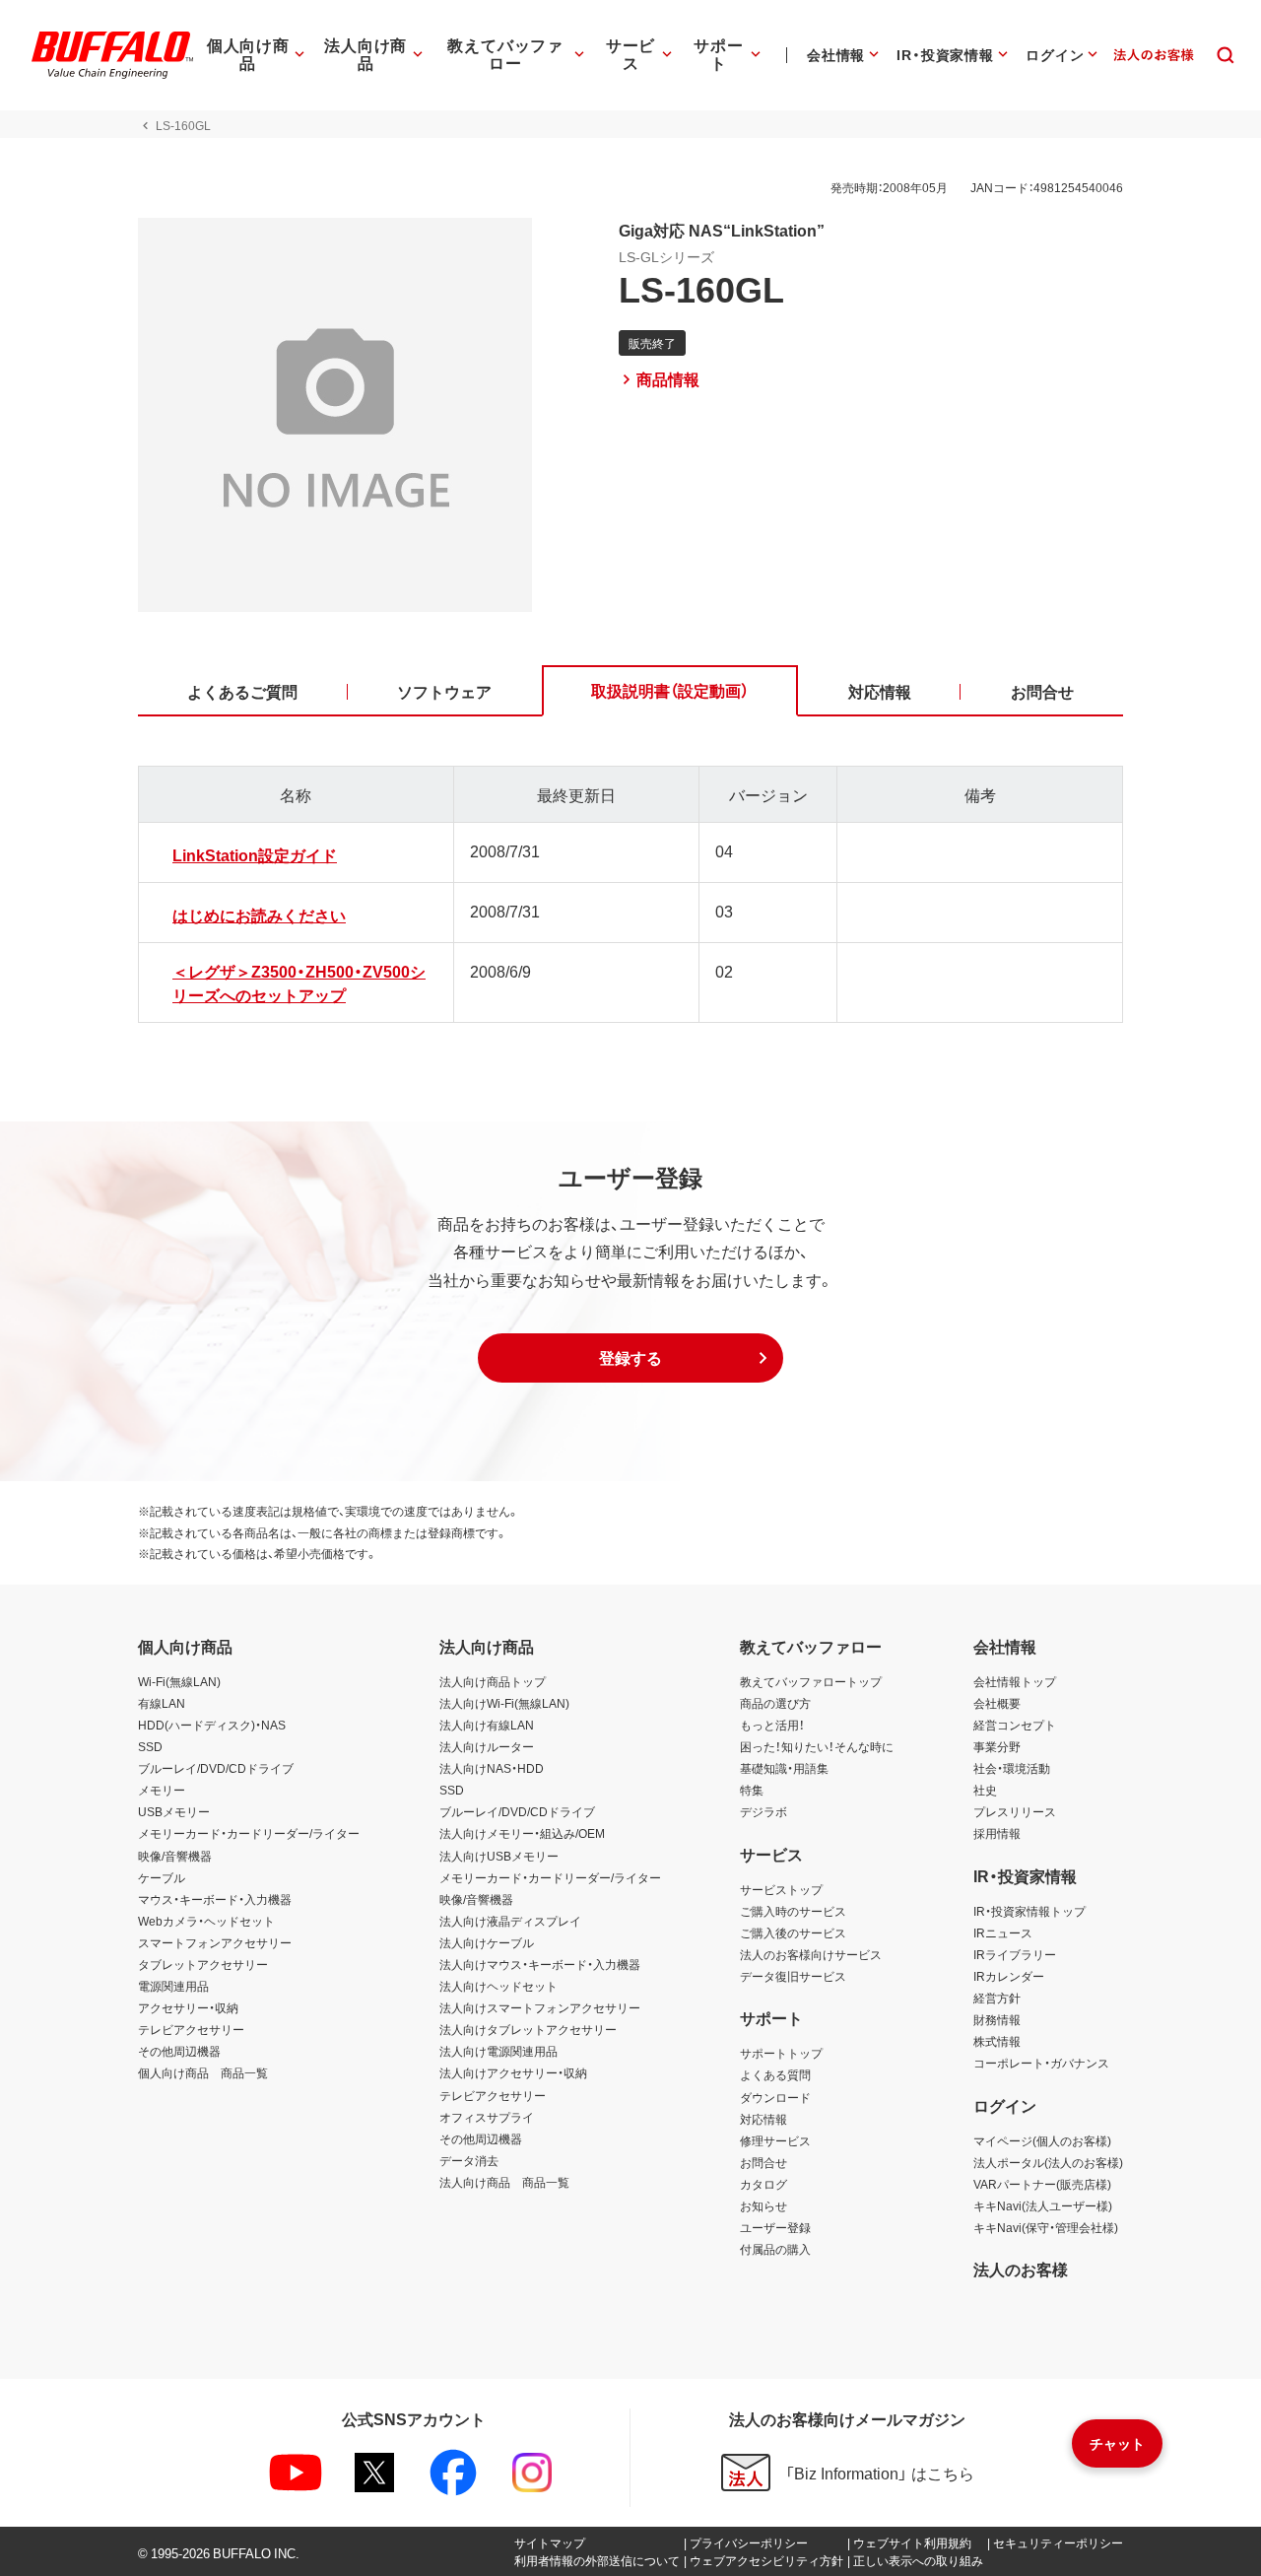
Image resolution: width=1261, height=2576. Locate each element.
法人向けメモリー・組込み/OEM (522, 1833)
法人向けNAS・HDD (492, 1768)
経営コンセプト (1015, 1725)
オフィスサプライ (487, 2117)
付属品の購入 (775, 2249)
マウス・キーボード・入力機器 (215, 1899)
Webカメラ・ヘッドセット (206, 1921)
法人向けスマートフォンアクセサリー (540, 2007)
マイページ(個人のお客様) (1042, 2140)
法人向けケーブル (487, 1942)
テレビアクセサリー (191, 2029)
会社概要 (997, 1703)
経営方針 (997, 1998)
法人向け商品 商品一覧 (504, 2182)
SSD (150, 1746)
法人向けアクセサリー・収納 (513, 2072)
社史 (985, 1790)
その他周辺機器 (179, 2051)
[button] (630, 1358)
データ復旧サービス (793, 1976)
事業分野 (997, 1746)
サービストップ (781, 1889)
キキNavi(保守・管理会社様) (1046, 2227)
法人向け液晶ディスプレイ (510, 1921)
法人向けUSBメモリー (499, 1856)
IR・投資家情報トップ (1029, 1911)
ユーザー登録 (775, 2227)
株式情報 (997, 2041)
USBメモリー (174, 1811)
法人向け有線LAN (487, 1725)
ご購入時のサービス (793, 1911)
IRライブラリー (1015, 1954)
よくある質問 (775, 2074)
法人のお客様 (1021, 2269)
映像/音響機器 (175, 1856)
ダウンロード (775, 2097)
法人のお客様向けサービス (811, 1954)
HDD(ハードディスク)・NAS (212, 1725)
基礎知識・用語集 (784, 1768)
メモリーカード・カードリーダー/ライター (249, 1833)
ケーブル (162, 1877)
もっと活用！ (772, 1725)
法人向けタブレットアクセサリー (528, 2029)
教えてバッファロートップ (811, 1681)
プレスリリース (1015, 1811)
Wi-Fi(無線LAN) (179, 1681)
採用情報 (997, 1833)
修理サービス (775, 2140)
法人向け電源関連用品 (498, 2051)
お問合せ (763, 2162)
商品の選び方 (775, 1703)
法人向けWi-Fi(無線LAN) (504, 1703)
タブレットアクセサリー (203, 1964)
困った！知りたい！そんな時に (817, 1746)
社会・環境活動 (1012, 1768)
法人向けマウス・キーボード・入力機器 (540, 1964)
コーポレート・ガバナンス (1041, 2063)
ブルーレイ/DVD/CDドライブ (216, 1768)
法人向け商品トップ (493, 1681)
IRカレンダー (1009, 1976)
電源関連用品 (173, 1986)
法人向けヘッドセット (498, 1986)
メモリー (162, 1790)
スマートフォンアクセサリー (215, 1942)
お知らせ (763, 2205)
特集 (752, 1790)
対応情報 (763, 2119)
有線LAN (162, 1703)
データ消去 (469, 2160)
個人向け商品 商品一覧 (203, 2072)
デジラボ (763, 1811)
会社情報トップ (1015, 1681)
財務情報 (997, 2019)
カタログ (763, 2184)
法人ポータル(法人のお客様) (1048, 2162)
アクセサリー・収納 (188, 2007)
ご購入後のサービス (793, 1932)
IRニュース (1003, 1932)
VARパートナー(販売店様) (1042, 2184)
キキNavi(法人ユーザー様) (1043, 2205)
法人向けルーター (487, 1746)
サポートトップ (781, 2053)
